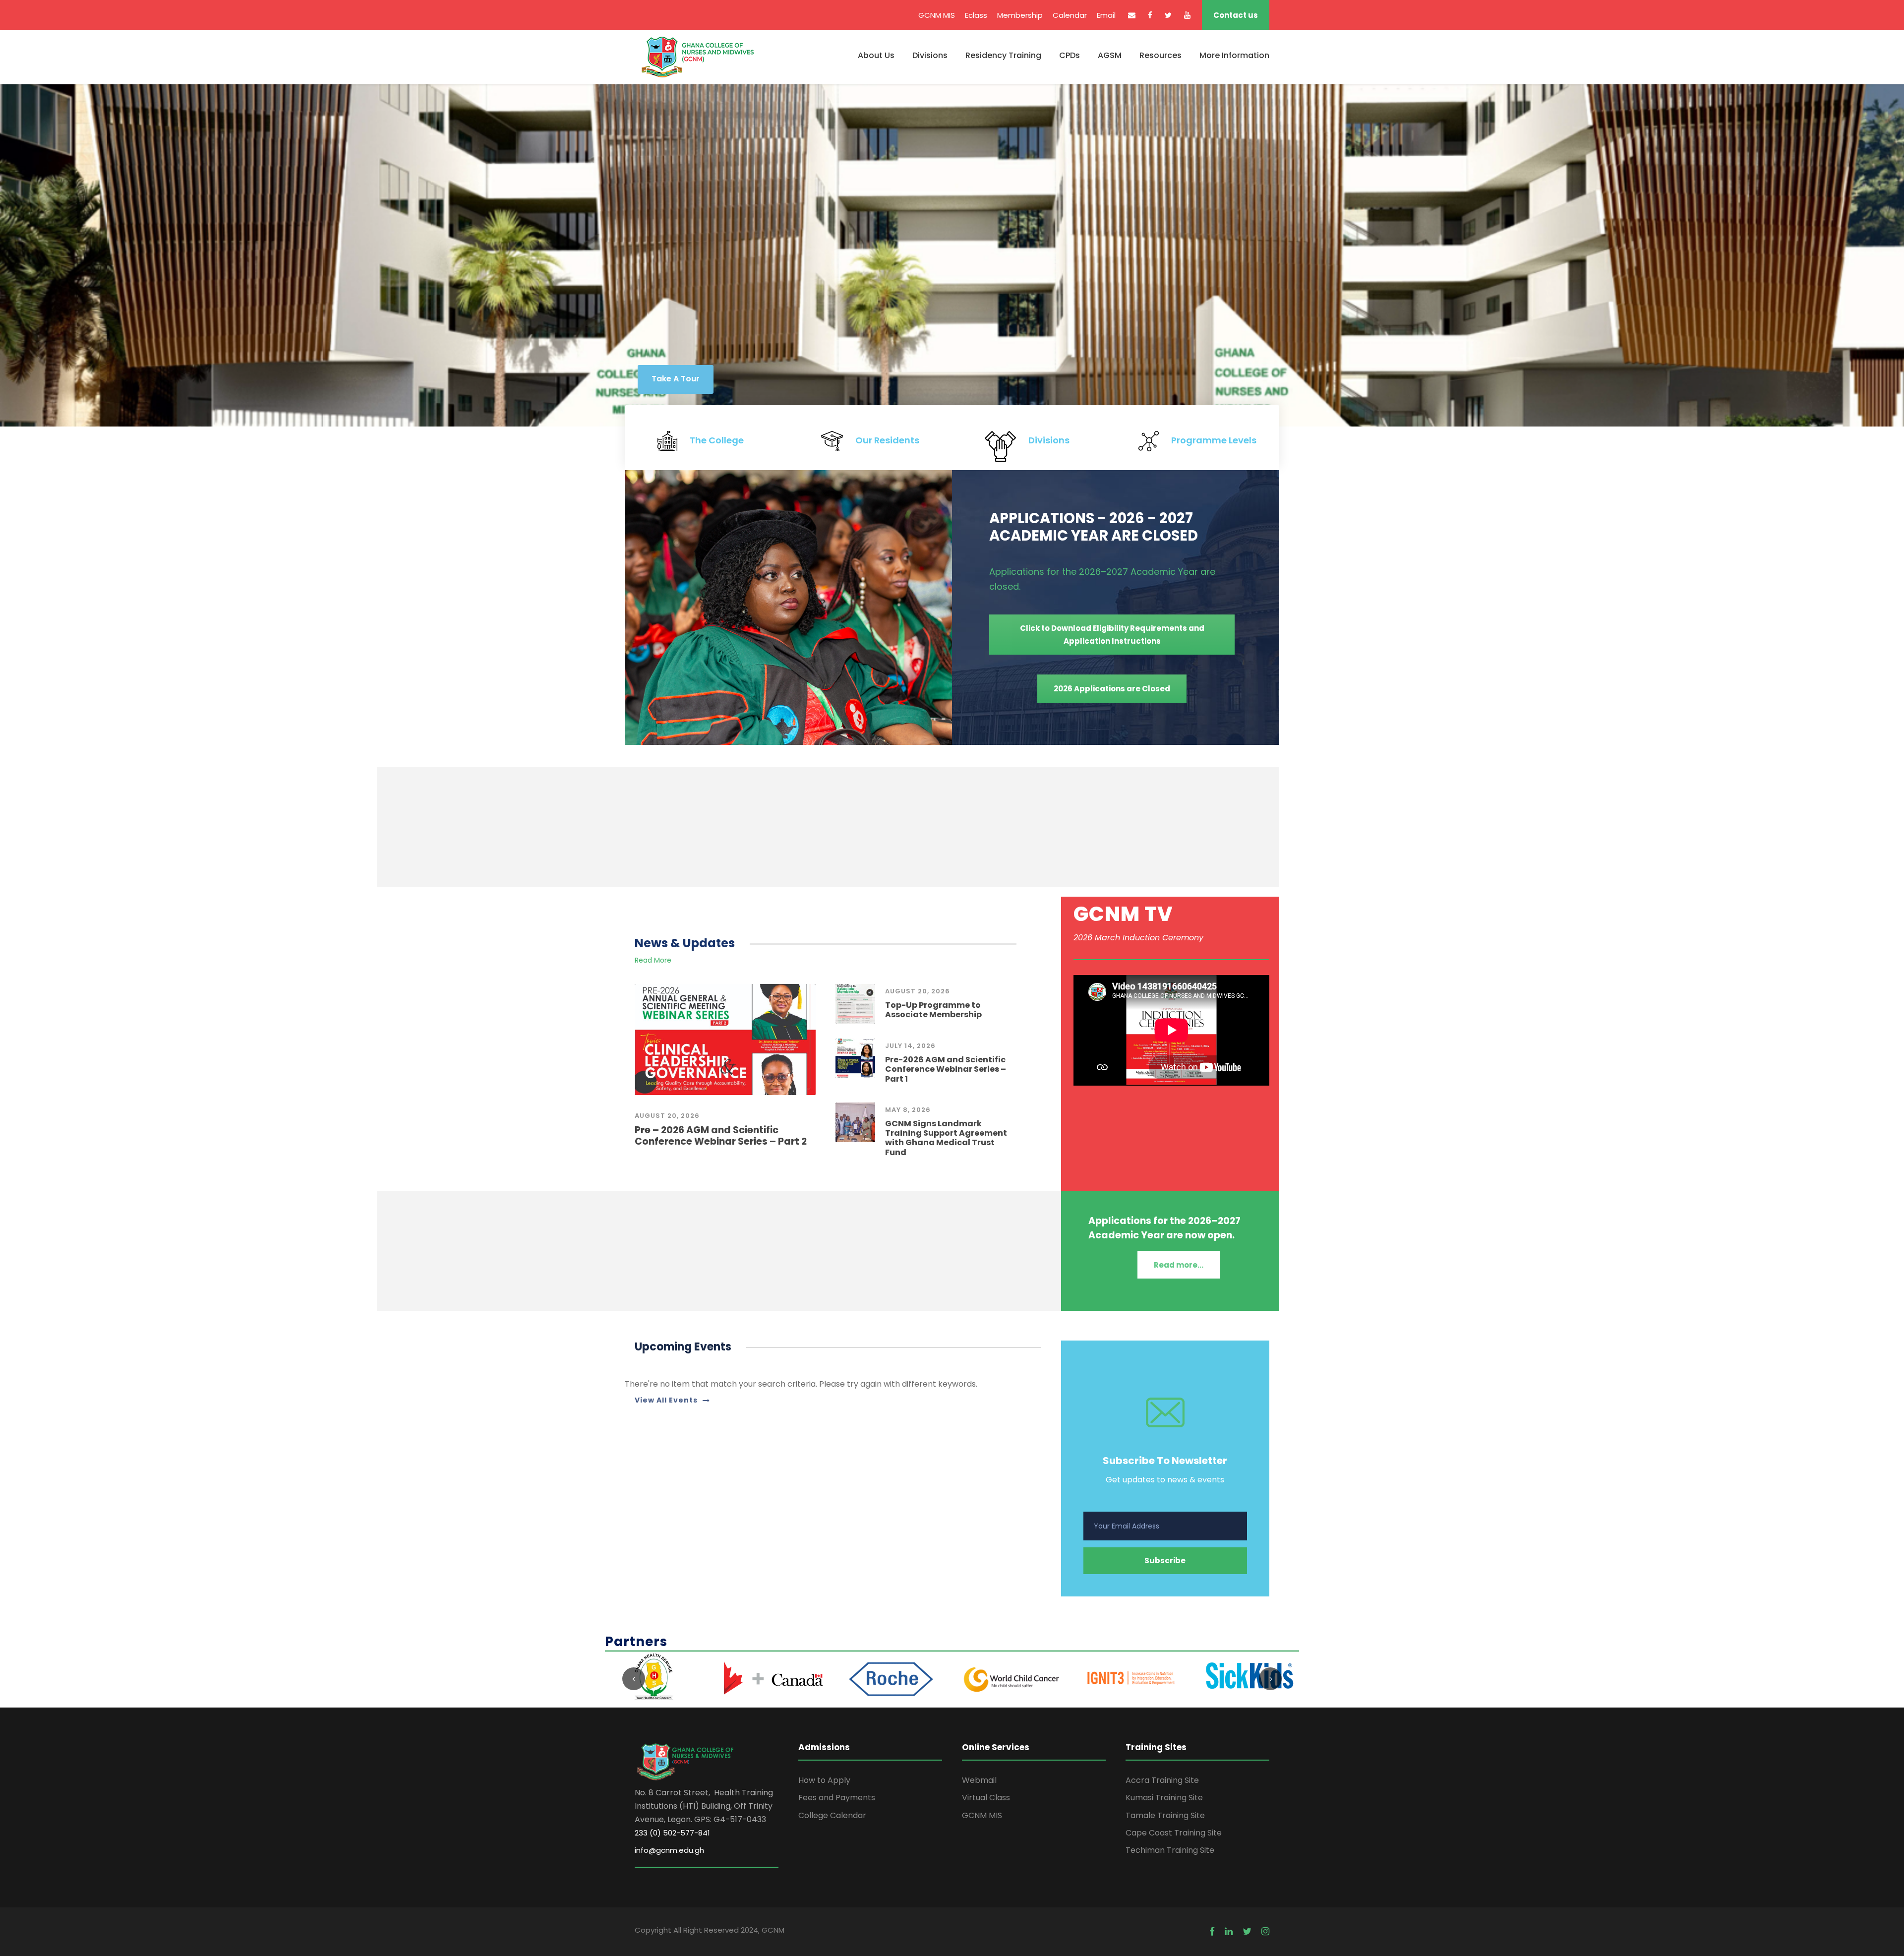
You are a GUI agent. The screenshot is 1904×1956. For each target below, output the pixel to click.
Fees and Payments (837, 1798)
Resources (1160, 55)
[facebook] (1150, 15)
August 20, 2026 (667, 1116)
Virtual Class (986, 1798)
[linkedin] (1229, 1932)
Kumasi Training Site (1164, 1798)
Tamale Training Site (1165, 1815)
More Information (1234, 55)
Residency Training (1003, 55)
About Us (876, 55)
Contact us (1236, 15)
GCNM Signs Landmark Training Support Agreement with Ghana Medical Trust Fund (946, 1138)
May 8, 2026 (908, 1110)
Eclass (976, 15)
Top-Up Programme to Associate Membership (933, 1010)
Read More (653, 960)
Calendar (1070, 15)
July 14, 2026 (910, 1046)
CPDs (1070, 55)
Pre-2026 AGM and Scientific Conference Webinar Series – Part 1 (946, 1069)
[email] (1132, 15)
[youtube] (1187, 15)
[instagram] (1265, 1932)
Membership (1020, 15)
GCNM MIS (937, 15)
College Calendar (832, 1815)
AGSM (1110, 55)
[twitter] (1168, 15)
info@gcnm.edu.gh (669, 1850)
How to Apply (824, 1780)
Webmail (979, 1780)
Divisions (930, 55)
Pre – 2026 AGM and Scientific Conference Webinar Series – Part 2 (721, 1136)
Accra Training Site (1162, 1780)
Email (1106, 15)
